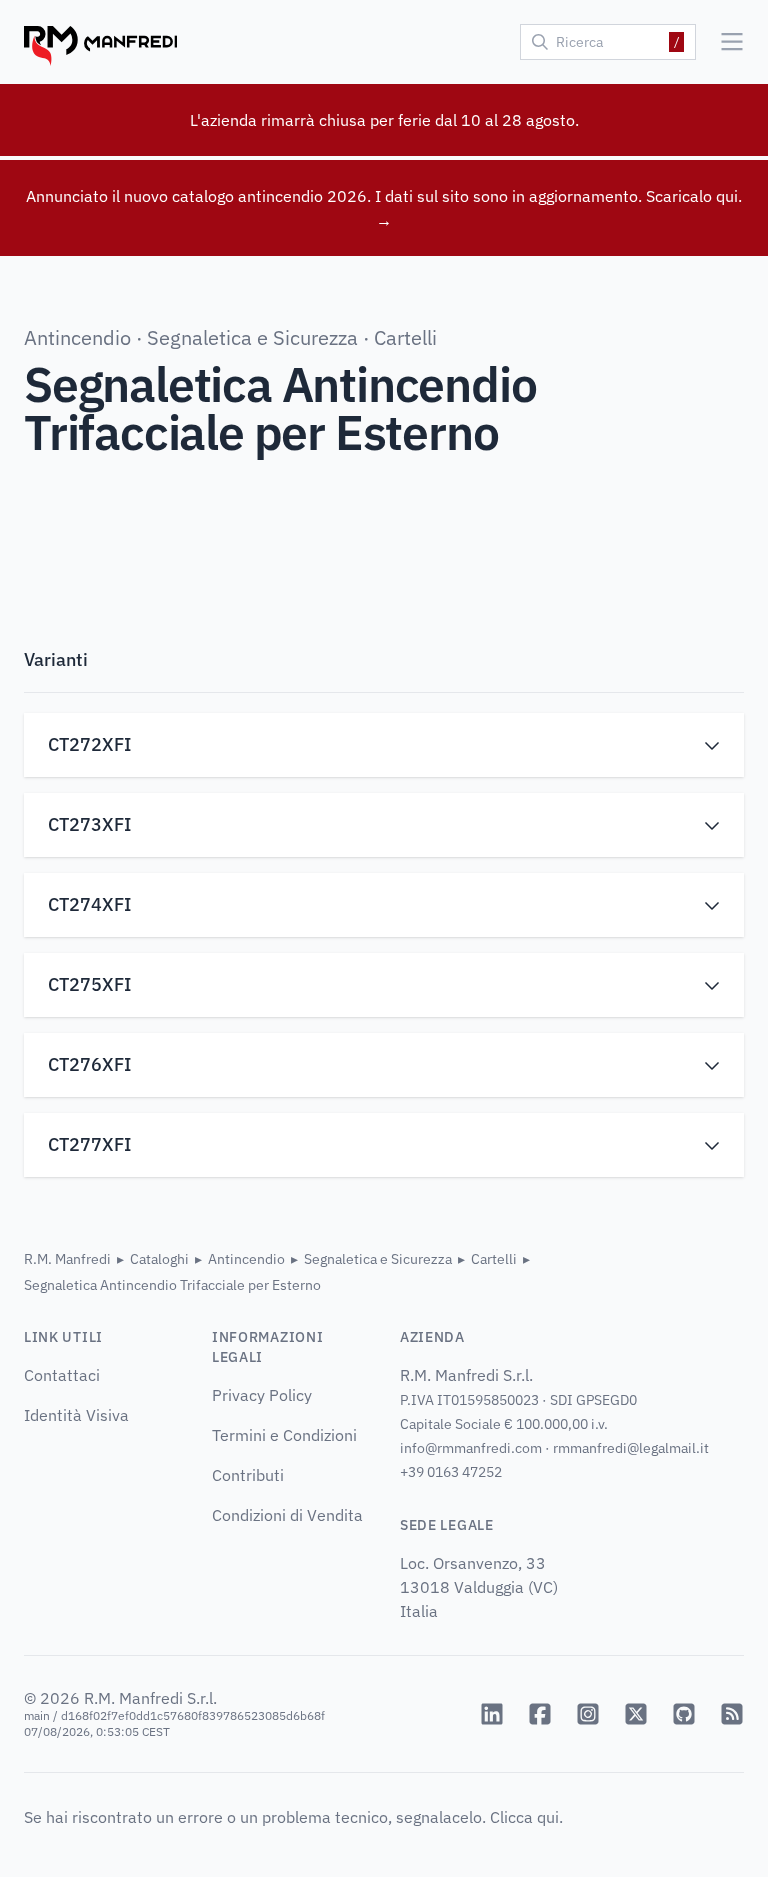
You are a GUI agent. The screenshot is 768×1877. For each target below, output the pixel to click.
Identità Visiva (76, 1415)
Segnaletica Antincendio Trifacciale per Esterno (172, 1285)
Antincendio (77, 337)
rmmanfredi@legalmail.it (631, 1448)
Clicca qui (524, 1817)
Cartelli (405, 337)
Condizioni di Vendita (287, 1515)
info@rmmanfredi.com (471, 1448)
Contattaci (62, 1375)
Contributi (248, 1475)
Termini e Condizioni (284, 1435)
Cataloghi (159, 1259)
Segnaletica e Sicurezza (252, 337)
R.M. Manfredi (67, 1259)
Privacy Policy (262, 1395)
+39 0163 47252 (451, 1472)
